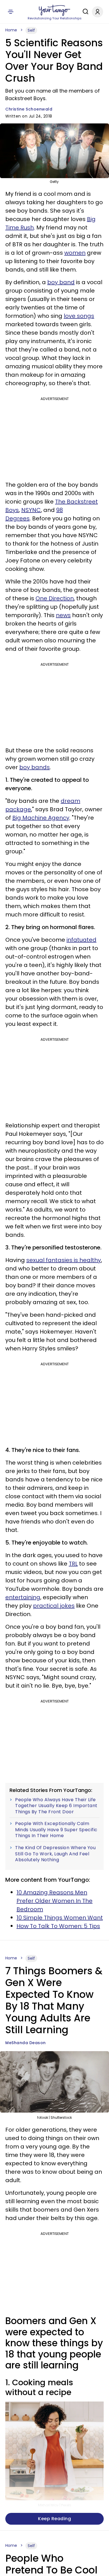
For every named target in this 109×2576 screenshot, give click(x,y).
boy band (61, 282)
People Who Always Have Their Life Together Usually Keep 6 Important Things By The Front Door (56, 1806)
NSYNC (31, 510)
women (75, 253)
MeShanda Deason (26, 2043)
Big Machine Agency (41, 818)
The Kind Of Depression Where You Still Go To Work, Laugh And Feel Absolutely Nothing (55, 1854)
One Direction (55, 598)
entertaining (23, 1597)
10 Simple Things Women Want (60, 1918)
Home (11, 30)
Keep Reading (54, 2519)
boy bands (35, 767)
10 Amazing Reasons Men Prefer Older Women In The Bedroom (54, 1901)
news (63, 615)
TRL (73, 1564)
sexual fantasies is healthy (64, 1260)
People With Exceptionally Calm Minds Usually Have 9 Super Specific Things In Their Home (56, 1830)
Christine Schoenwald (29, 109)
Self (31, 30)
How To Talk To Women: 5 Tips (58, 1926)
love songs (79, 316)
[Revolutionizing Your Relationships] (54, 10)
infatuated (81, 940)
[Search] (84, 12)
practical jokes (54, 1606)
